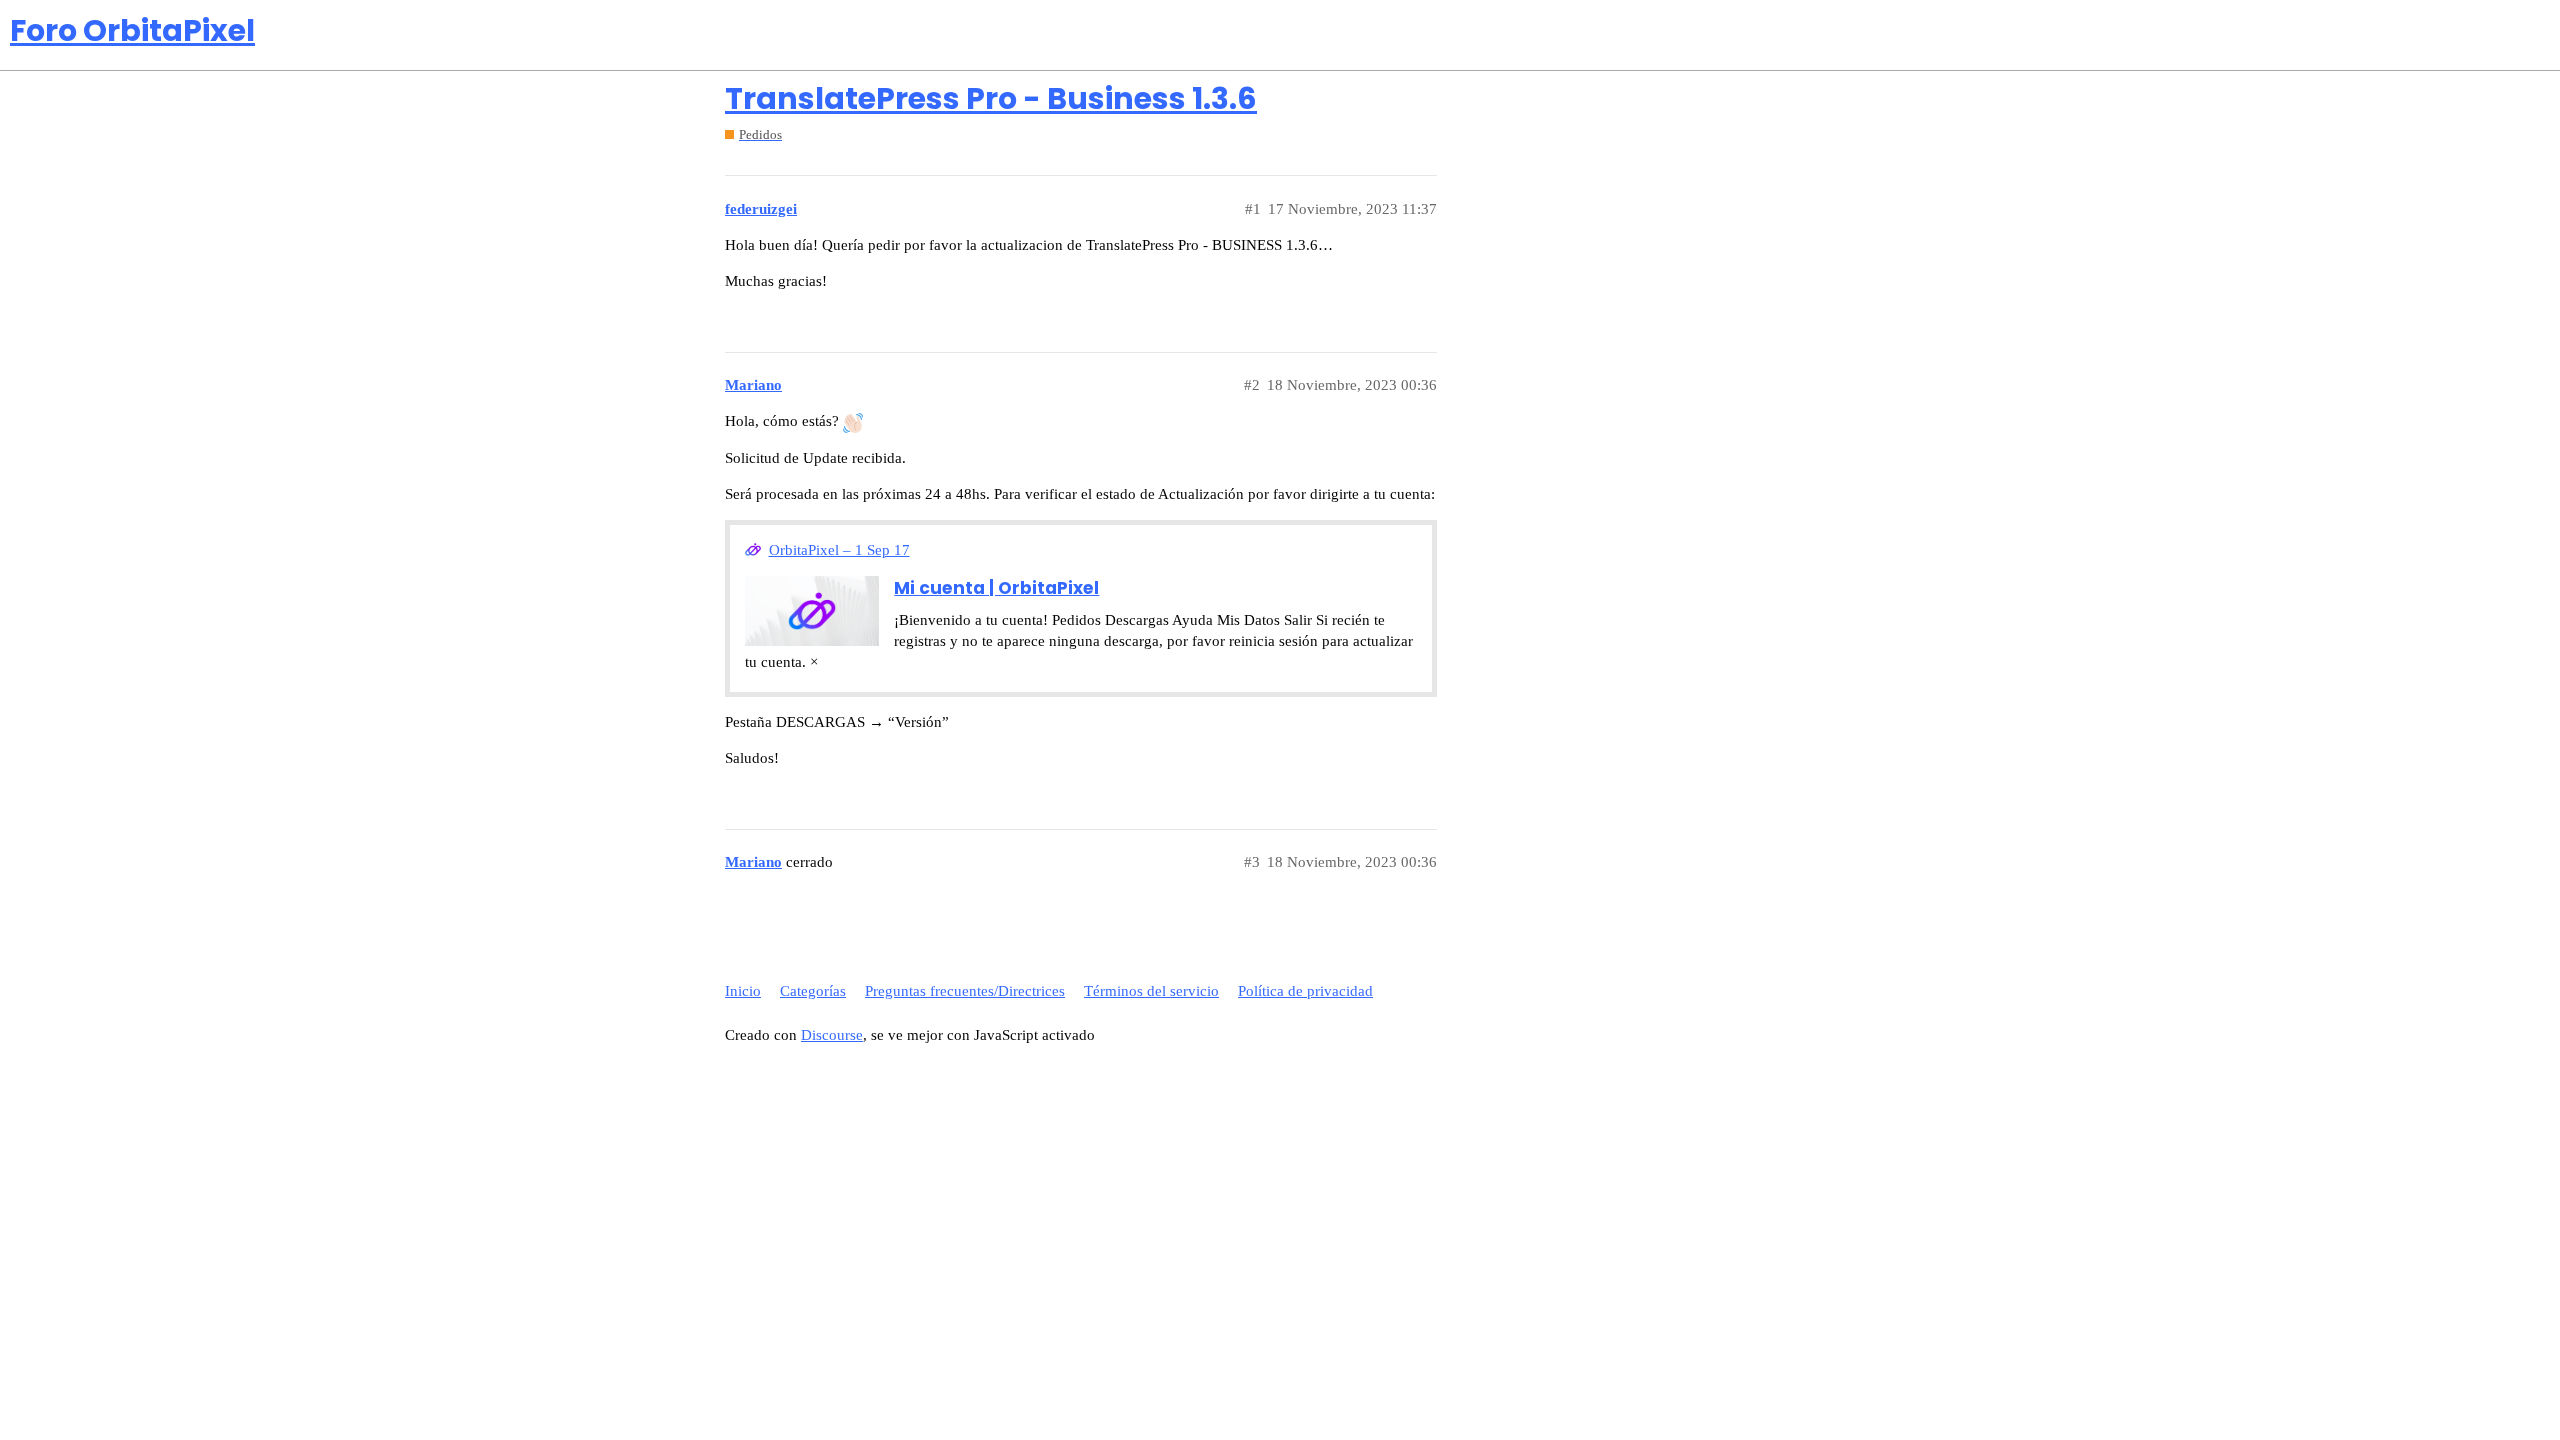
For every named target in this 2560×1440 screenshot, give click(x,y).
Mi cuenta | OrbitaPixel (996, 588)
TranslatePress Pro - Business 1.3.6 (991, 98)
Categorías (813, 991)
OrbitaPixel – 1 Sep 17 (839, 550)
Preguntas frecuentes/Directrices (965, 991)
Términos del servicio (1151, 991)
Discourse (832, 1035)
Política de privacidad (1305, 991)
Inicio (743, 991)
